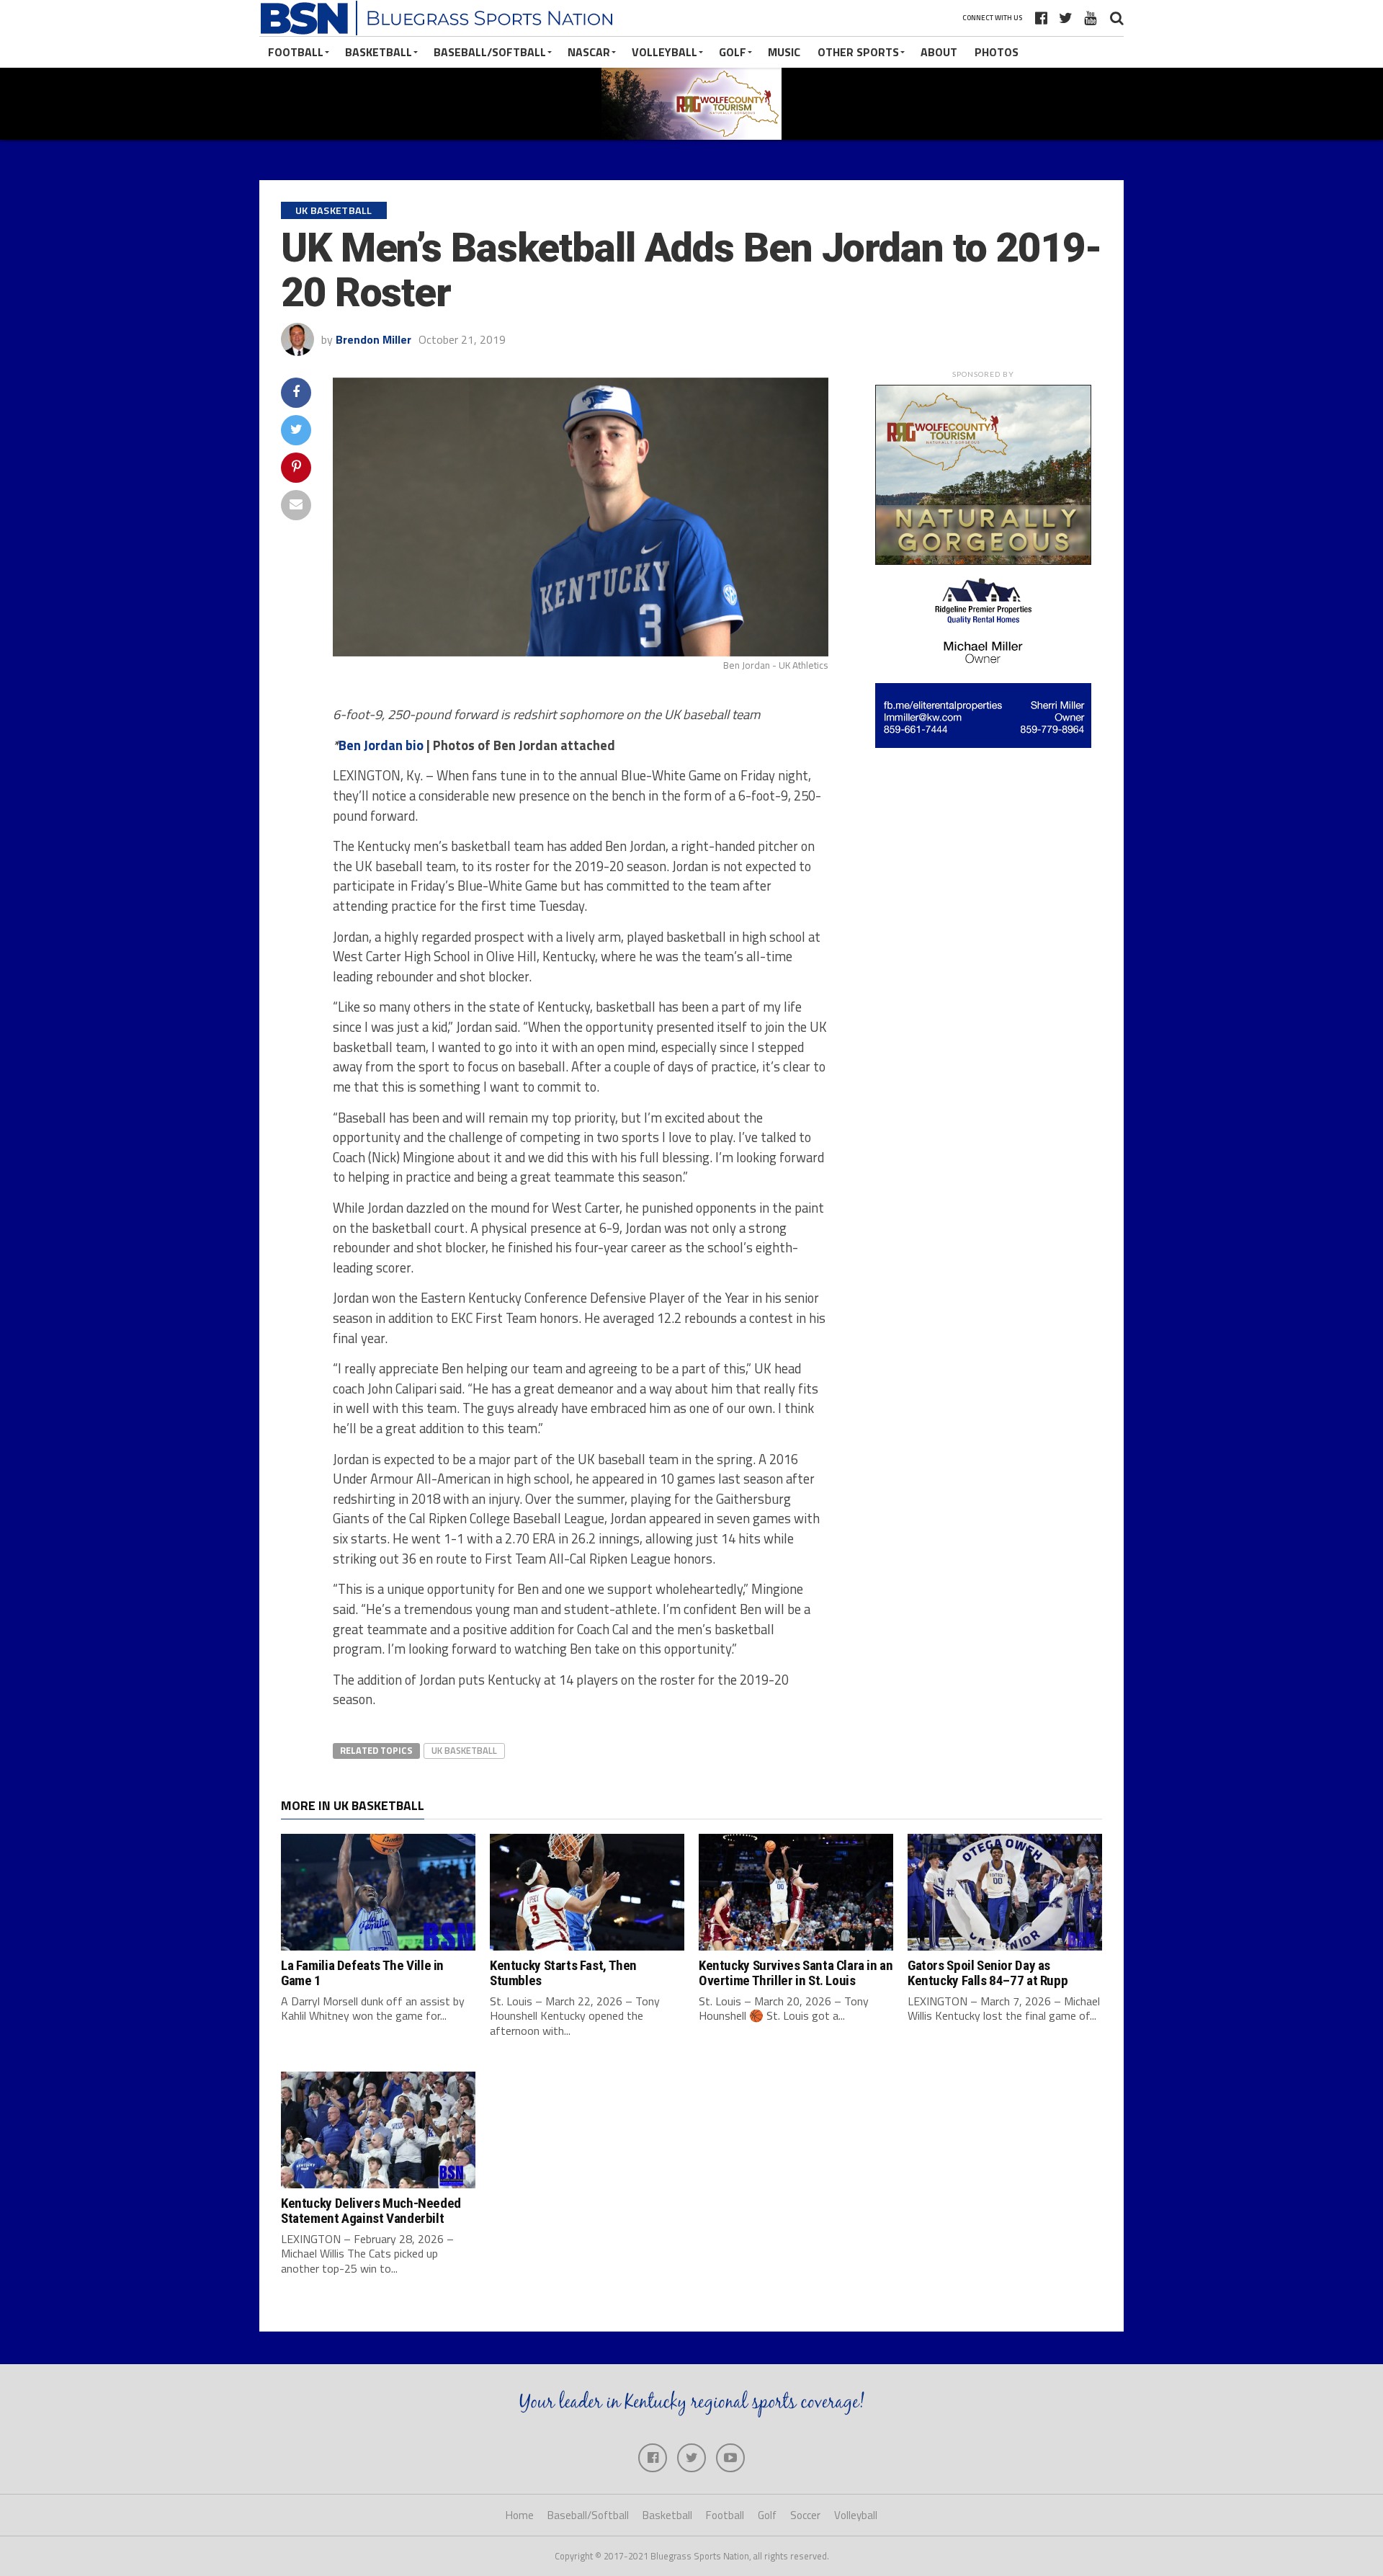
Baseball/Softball (490, 52)
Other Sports (858, 52)
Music (784, 52)
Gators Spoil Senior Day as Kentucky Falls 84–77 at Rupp (988, 1973)
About (939, 52)
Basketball (379, 52)
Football (296, 52)
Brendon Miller (373, 339)
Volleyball (664, 52)
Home (520, 2515)
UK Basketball (464, 1750)
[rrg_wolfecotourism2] (983, 561)
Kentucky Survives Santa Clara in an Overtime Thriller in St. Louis (796, 1973)
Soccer (805, 2515)
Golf (733, 52)
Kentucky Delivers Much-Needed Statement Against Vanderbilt (371, 2211)
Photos (997, 52)
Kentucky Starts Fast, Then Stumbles (563, 1973)
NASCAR (589, 52)
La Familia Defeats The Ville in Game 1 (362, 1973)
